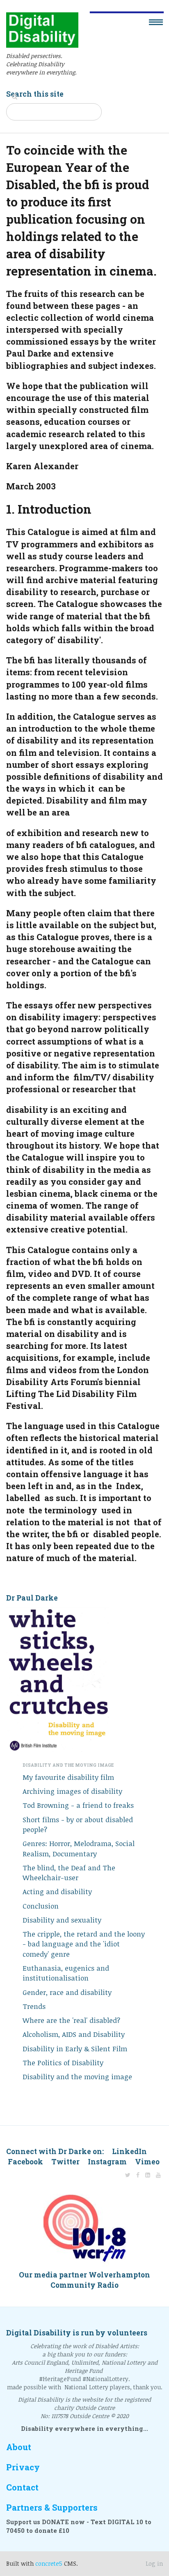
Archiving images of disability (72, 1791)
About (19, 2447)
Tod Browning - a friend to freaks (78, 1805)
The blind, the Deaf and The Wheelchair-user (69, 1873)
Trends (34, 2006)
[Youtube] (158, 2175)
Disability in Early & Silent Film (75, 2049)
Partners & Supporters (52, 2508)
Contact (22, 2487)
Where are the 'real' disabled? (71, 2020)
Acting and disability (57, 1891)
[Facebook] (138, 2175)
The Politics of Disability (63, 2063)
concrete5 (49, 2563)
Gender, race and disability (67, 1992)
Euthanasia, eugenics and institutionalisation (66, 1973)
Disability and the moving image (77, 2077)
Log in (154, 2563)
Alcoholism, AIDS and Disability (74, 2034)
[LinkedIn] (148, 2175)
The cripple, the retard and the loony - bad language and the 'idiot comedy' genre (84, 1944)
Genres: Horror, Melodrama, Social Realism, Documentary (79, 1848)
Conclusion (41, 1906)
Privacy (23, 2467)
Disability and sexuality (62, 1920)
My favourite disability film (68, 1777)
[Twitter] (128, 2175)
